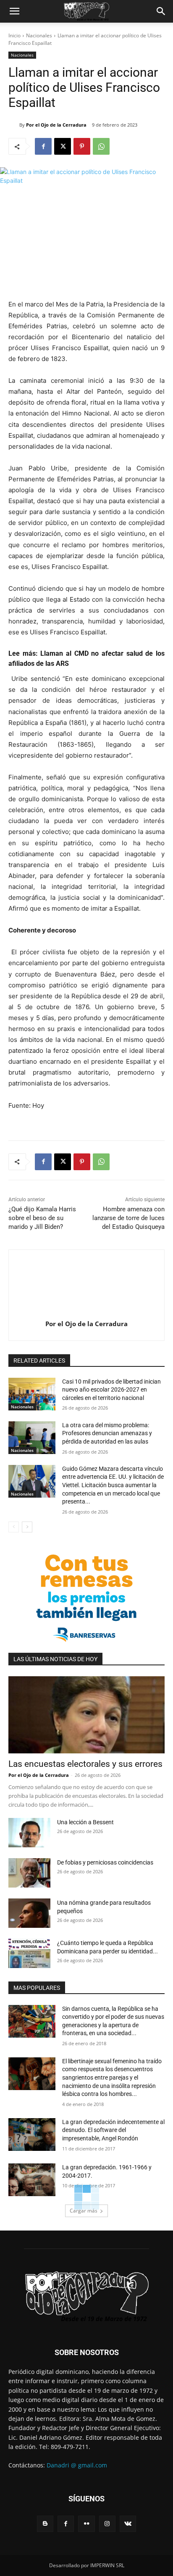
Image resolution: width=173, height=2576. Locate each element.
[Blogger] (45, 2524)
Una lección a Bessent (85, 1822)
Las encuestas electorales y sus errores (85, 1764)
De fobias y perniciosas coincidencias (105, 1862)
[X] (63, 146)
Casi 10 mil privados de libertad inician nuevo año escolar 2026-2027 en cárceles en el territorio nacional (111, 1390)
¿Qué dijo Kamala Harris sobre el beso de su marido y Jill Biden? (42, 1218)
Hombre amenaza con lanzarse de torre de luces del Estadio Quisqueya (128, 1218)
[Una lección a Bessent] (29, 1833)
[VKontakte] (128, 2524)
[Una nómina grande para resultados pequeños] (29, 1913)
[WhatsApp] (101, 146)
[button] (14, 11)
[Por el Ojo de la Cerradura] (14, 125)
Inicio (14, 35)
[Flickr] (86, 2524)
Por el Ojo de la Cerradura (56, 125)
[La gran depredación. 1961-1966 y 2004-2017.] (32, 2180)
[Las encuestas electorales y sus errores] (86, 1715)
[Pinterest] (82, 146)
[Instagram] (107, 2524)
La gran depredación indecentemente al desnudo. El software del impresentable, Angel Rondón (113, 2130)
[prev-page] (14, 1527)
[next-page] (27, 1527)
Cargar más (84, 2211)
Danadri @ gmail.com (77, 2465)
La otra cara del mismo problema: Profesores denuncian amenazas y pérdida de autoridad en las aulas (107, 1433)
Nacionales (39, 35)
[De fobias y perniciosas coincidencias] (29, 1873)
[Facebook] (43, 146)
